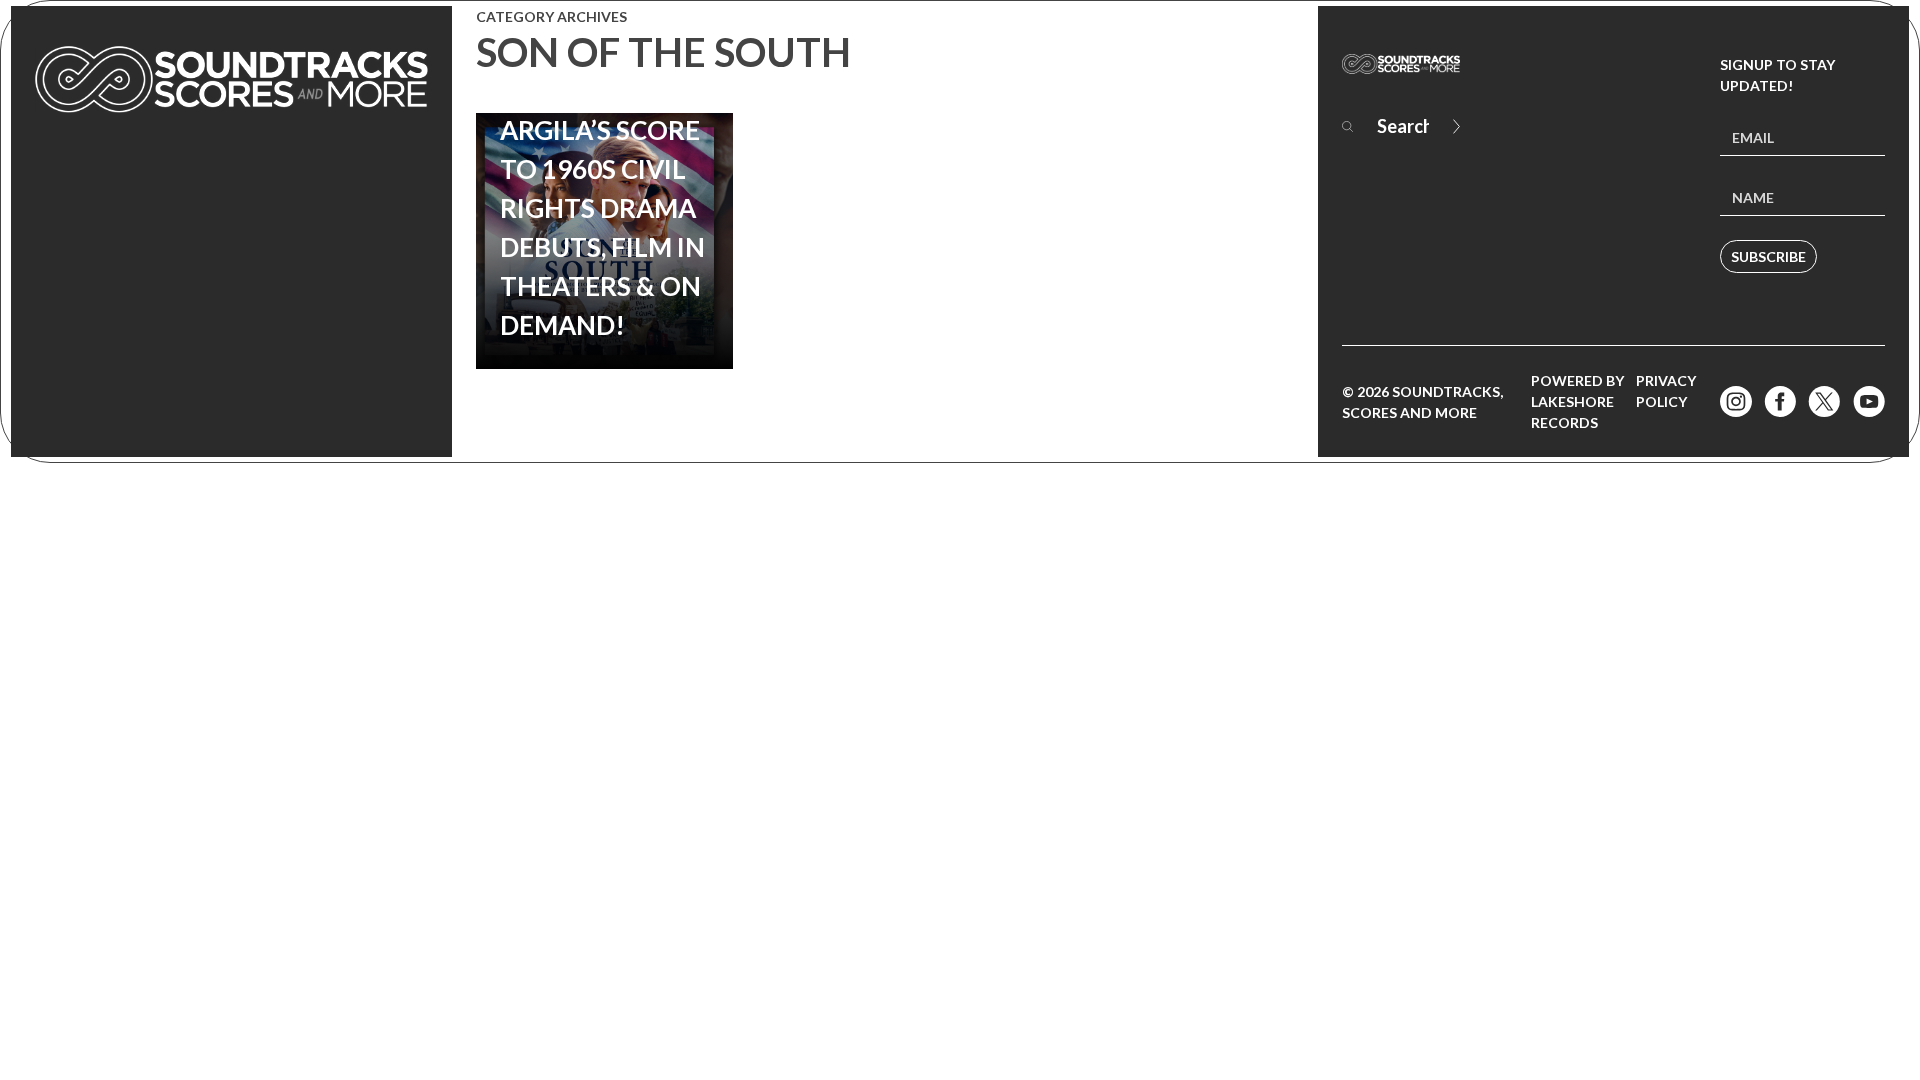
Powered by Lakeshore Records (1577, 401)
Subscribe (1768, 256)
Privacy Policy (1666, 391)
